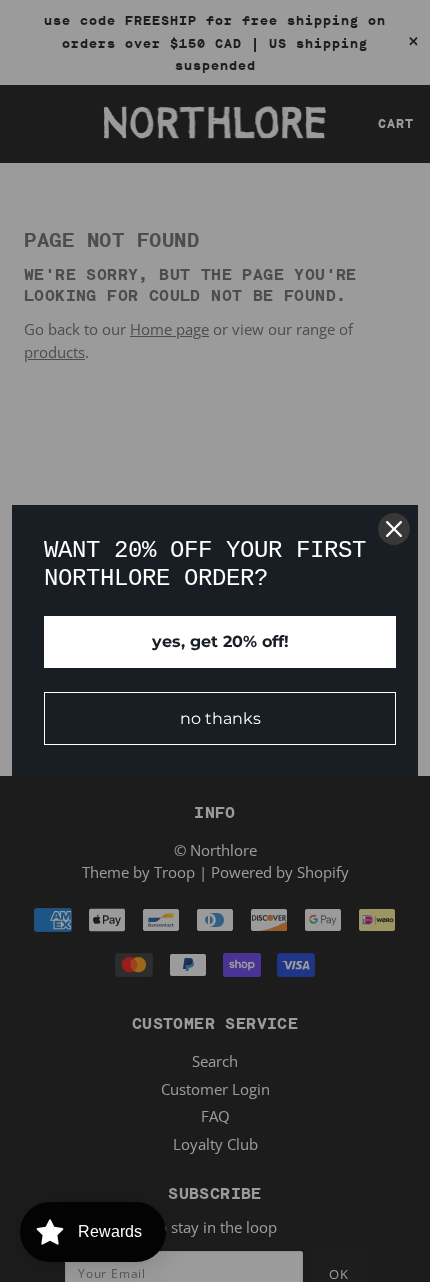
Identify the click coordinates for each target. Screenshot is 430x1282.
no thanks (220, 718)
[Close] (394, 529)
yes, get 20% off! (220, 641)
